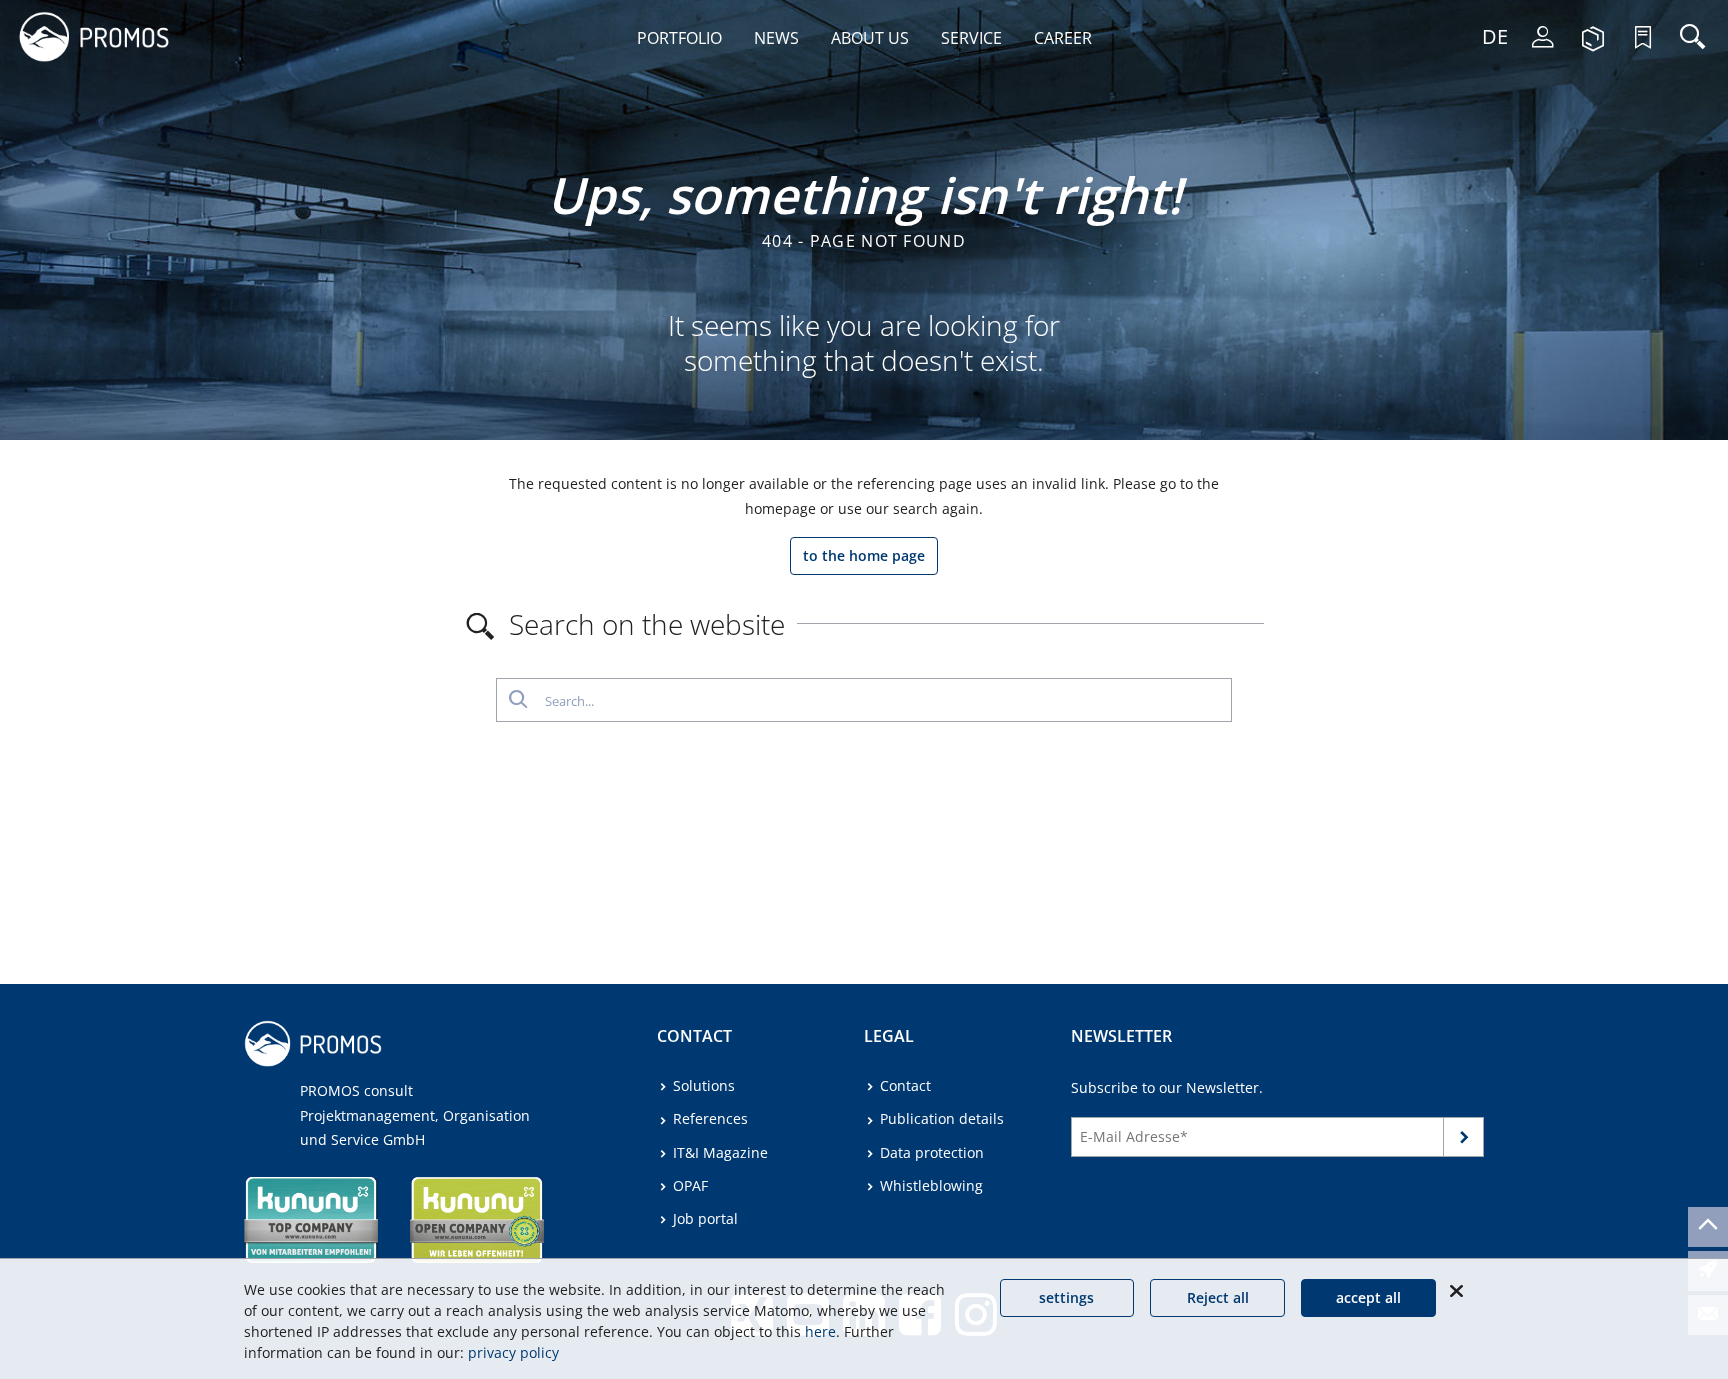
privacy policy (513, 1352)
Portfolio (679, 38)
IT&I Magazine (720, 1152)
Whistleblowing (931, 1185)
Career (1063, 38)
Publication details (942, 1118)
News (776, 38)
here (820, 1331)
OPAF (690, 1185)
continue (1464, 1140)
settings (1066, 1297)
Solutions (704, 1085)
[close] (1456, 1291)
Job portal (705, 1218)
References (710, 1118)
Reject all (1218, 1297)
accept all (1368, 1297)
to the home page (864, 555)
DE (1495, 36)
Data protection (932, 1152)
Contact (905, 1085)
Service (971, 38)
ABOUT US (870, 38)
